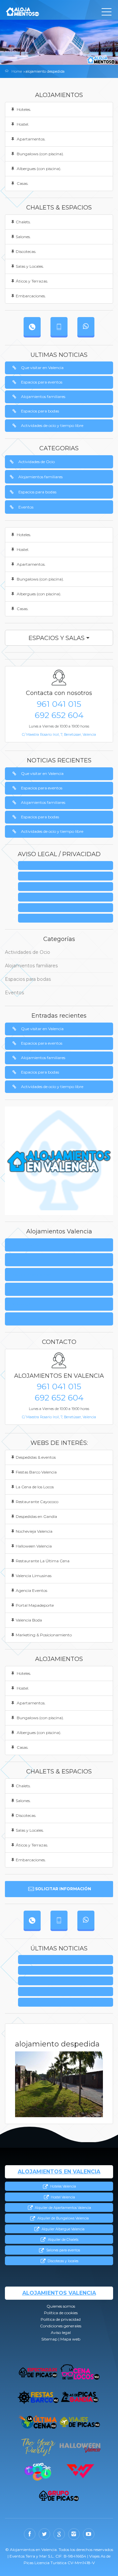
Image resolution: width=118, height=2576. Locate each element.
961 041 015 (59, 704)
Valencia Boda (29, 1620)
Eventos (26, 507)
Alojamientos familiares (43, 396)
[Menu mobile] (107, 13)
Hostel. (22, 124)
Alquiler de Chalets (62, 2240)
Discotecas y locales (62, 2261)
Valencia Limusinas (34, 1576)
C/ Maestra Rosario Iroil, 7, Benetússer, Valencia (59, 735)
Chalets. (23, 222)
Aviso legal (68, 908)
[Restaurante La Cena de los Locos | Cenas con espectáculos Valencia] (80, 2373)
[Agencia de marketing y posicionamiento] (80, 2471)
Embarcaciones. (31, 296)
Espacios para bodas (40, 411)
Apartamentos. (31, 139)
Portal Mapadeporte (35, 1605)
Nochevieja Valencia (34, 1531)
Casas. (22, 183)
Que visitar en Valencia (42, 368)
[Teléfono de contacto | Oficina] (32, 326)
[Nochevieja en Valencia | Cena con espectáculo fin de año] (38, 2447)
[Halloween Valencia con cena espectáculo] (80, 2447)
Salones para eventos (62, 2250)
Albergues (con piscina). (39, 169)
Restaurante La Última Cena (43, 1561)
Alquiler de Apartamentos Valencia (62, 2208)
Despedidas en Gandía (36, 1516)
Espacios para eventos (42, 382)
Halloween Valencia (34, 1546)
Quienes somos (68, 866)
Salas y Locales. (30, 266)
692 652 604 (59, 715)
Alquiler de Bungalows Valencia (62, 2218)
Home (17, 71)
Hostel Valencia (62, 2197)
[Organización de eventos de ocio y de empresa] (59, 2496)
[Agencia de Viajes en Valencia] (80, 2422)
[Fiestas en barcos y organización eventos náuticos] (38, 2397)
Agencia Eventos (31, 1590)
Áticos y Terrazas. (32, 281)
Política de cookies (28, 1260)
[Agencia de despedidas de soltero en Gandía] (80, 2397)
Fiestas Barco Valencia (36, 1472)
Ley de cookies (68, 876)
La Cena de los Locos (35, 1487)
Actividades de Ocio (37, 462)
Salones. (23, 237)
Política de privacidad (68, 887)
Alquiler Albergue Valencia (62, 2229)
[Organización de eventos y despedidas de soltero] (38, 2373)
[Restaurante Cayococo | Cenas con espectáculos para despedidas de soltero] (38, 2471)
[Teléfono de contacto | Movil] (59, 326)
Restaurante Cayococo (37, 1502)
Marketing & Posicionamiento (44, 1635)
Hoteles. (23, 109)
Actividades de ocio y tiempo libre (52, 425)
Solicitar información (63, 1889)
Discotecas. (26, 251)
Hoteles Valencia (62, 2186)
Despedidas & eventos (36, 1457)
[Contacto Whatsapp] (86, 326)
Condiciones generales (68, 897)
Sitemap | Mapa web (68, 918)
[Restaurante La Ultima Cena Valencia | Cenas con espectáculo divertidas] (38, 2422)
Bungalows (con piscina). (40, 154)
